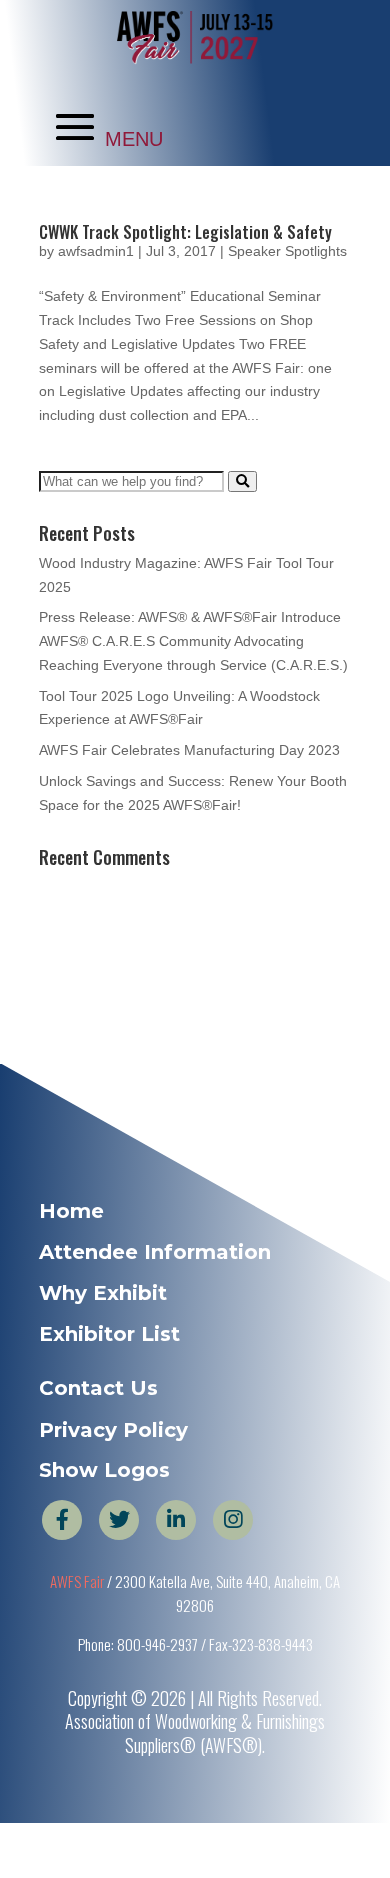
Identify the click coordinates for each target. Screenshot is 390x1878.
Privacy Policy (113, 1430)
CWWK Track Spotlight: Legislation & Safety (185, 232)
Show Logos (104, 1470)
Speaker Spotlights (287, 251)
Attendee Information (155, 1252)
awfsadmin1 (96, 251)
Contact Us (98, 1388)
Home (71, 1211)
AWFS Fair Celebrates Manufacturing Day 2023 (189, 750)
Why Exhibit (103, 1293)
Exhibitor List (109, 1334)
